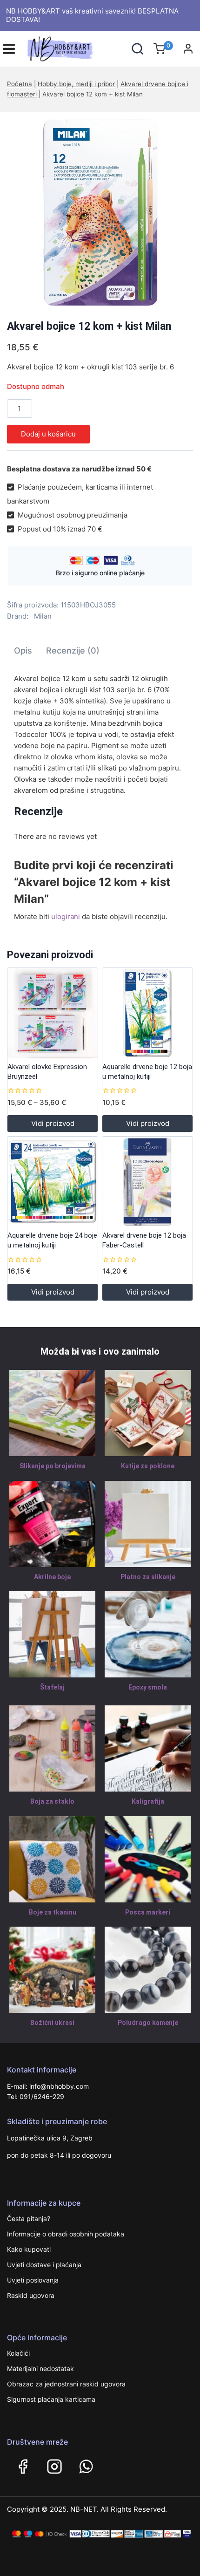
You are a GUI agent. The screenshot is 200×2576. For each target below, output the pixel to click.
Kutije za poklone (148, 1466)
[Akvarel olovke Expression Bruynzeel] (53, 1013)
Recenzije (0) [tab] (73, 651)
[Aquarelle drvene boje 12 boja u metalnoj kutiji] (147, 1013)
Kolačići (18, 2353)
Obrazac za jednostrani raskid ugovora (66, 2384)
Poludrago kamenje (148, 2023)
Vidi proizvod (53, 1123)
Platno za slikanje (148, 1577)
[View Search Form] (137, 49)
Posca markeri (148, 1912)
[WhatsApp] (86, 2467)
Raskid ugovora (31, 2295)
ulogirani (66, 917)
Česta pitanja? (29, 2218)
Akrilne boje (52, 1577)
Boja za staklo (52, 1801)
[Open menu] (9, 49)
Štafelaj (52, 1687)
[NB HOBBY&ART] (60, 49)
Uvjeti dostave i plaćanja (44, 2265)
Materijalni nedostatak (40, 2368)
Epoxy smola (148, 1687)
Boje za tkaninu (53, 1912)
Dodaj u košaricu (48, 434)
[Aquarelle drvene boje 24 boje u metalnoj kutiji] (53, 1182)
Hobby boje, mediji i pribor (76, 84)
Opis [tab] (23, 651)
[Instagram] (54, 2467)
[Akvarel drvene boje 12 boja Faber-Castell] (147, 1182)
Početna (20, 84)
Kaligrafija (148, 1801)
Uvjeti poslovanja (33, 2280)
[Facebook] (23, 2467)
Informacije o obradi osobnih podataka (66, 2234)
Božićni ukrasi (52, 2023)
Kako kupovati (29, 2249)
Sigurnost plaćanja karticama (51, 2399)
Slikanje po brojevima (53, 1466)
